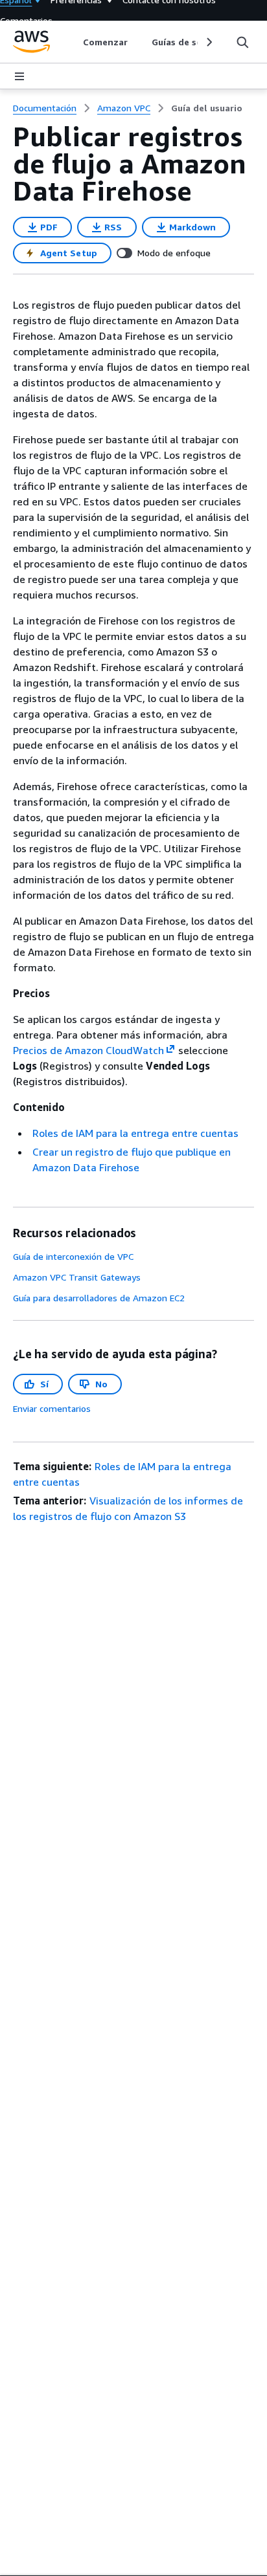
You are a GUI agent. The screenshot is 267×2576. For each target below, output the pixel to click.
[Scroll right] (208, 42)
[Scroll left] (74, 42)
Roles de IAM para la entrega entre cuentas (135, 1133)
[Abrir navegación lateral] (19, 76)
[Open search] (242, 42)
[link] (207, 108)
